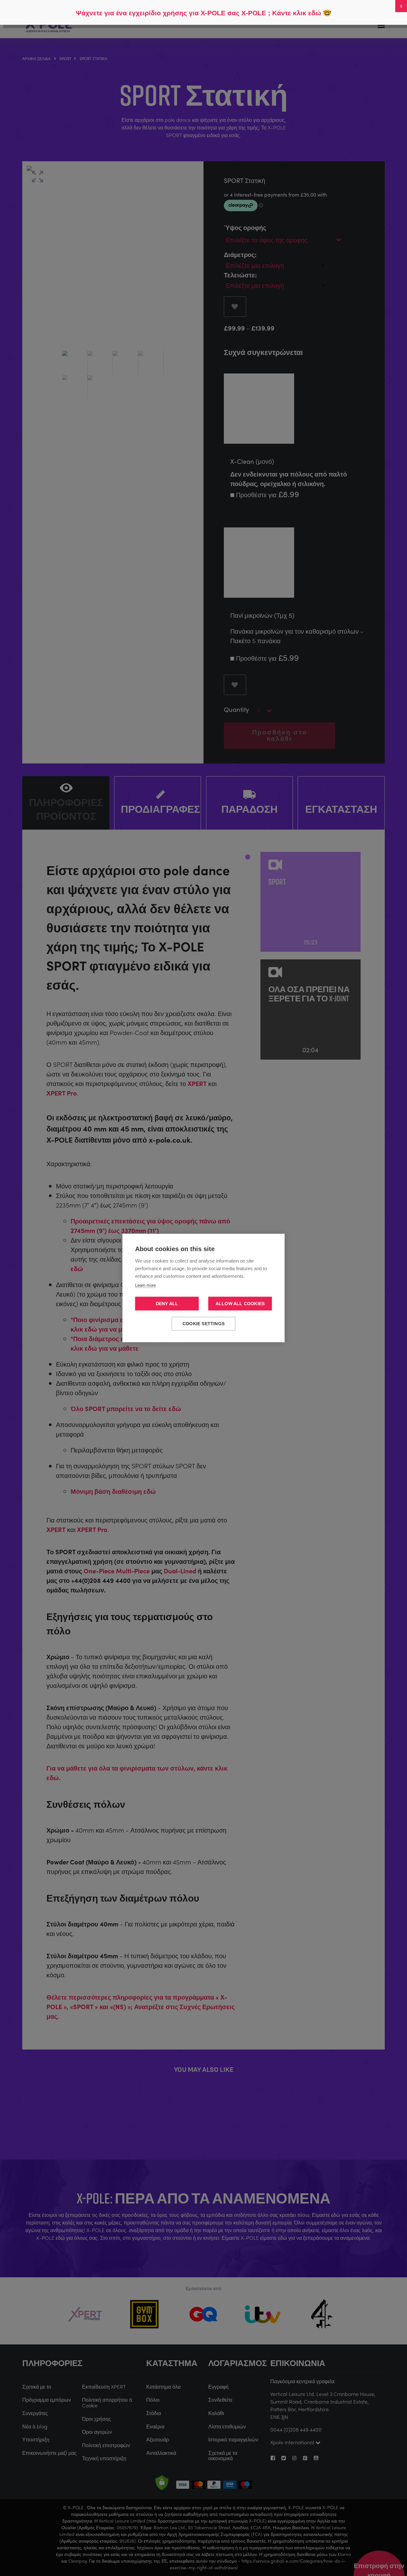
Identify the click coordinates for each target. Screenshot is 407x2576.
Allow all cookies (240, 1304)
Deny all (167, 1304)
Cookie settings (203, 1324)
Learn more (145, 1285)
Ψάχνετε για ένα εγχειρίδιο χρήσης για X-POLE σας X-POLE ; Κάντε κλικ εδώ (199, 13)
